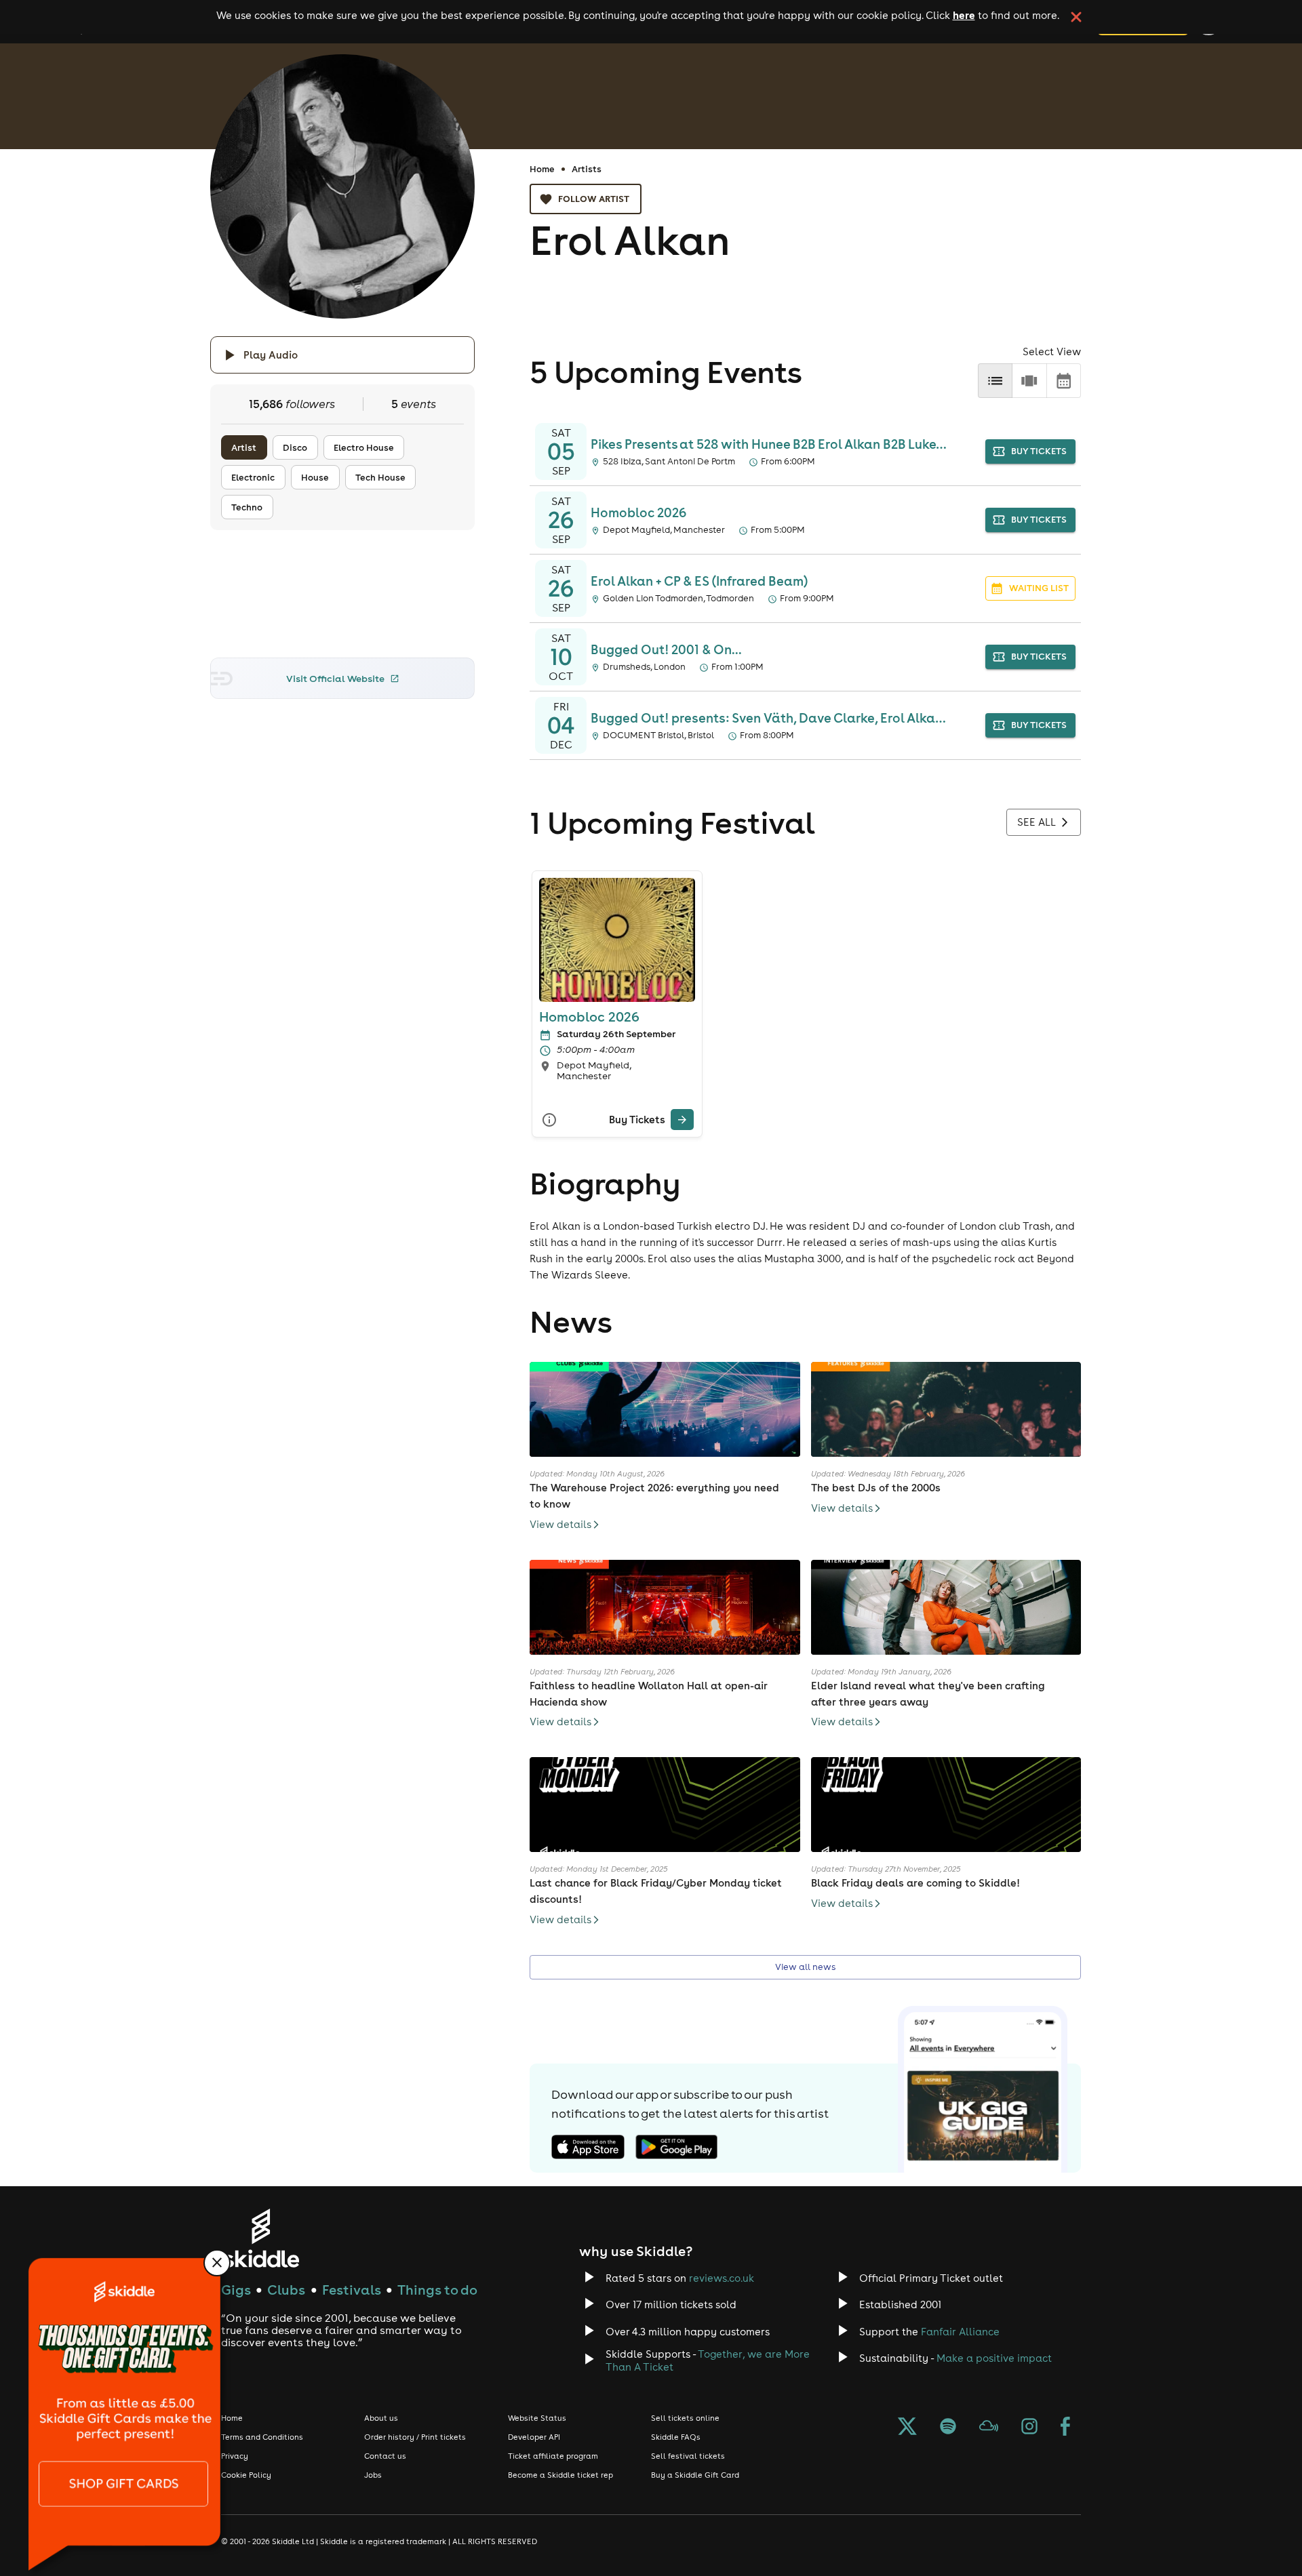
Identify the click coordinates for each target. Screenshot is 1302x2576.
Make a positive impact (994, 2358)
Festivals (352, 2290)
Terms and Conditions (262, 2437)
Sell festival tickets (688, 2456)
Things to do (437, 2290)
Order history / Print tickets (415, 2437)
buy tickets (1039, 451)
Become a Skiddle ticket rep (560, 2475)
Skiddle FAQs (676, 2437)
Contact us (385, 2456)
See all (1037, 822)
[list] (995, 381)
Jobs (373, 2475)
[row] (1029, 381)
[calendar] (1064, 381)
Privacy (235, 2456)
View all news (805, 1967)
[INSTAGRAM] (1029, 2428)
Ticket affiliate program (553, 2456)
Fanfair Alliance (960, 2332)
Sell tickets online (685, 2418)
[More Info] (549, 1120)
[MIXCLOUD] (989, 2428)
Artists (587, 169)
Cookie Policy (246, 2475)
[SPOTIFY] (948, 2428)
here (964, 15)
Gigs (236, 2290)
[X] (907, 2428)
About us (381, 2418)
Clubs (286, 2290)
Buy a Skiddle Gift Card (695, 2475)
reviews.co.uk (722, 2278)
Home (542, 169)
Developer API (534, 2437)
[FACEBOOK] (1065, 2428)
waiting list (1039, 588)
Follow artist (594, 199)
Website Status (537, 2418)
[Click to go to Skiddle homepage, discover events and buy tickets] (261, 2238)
